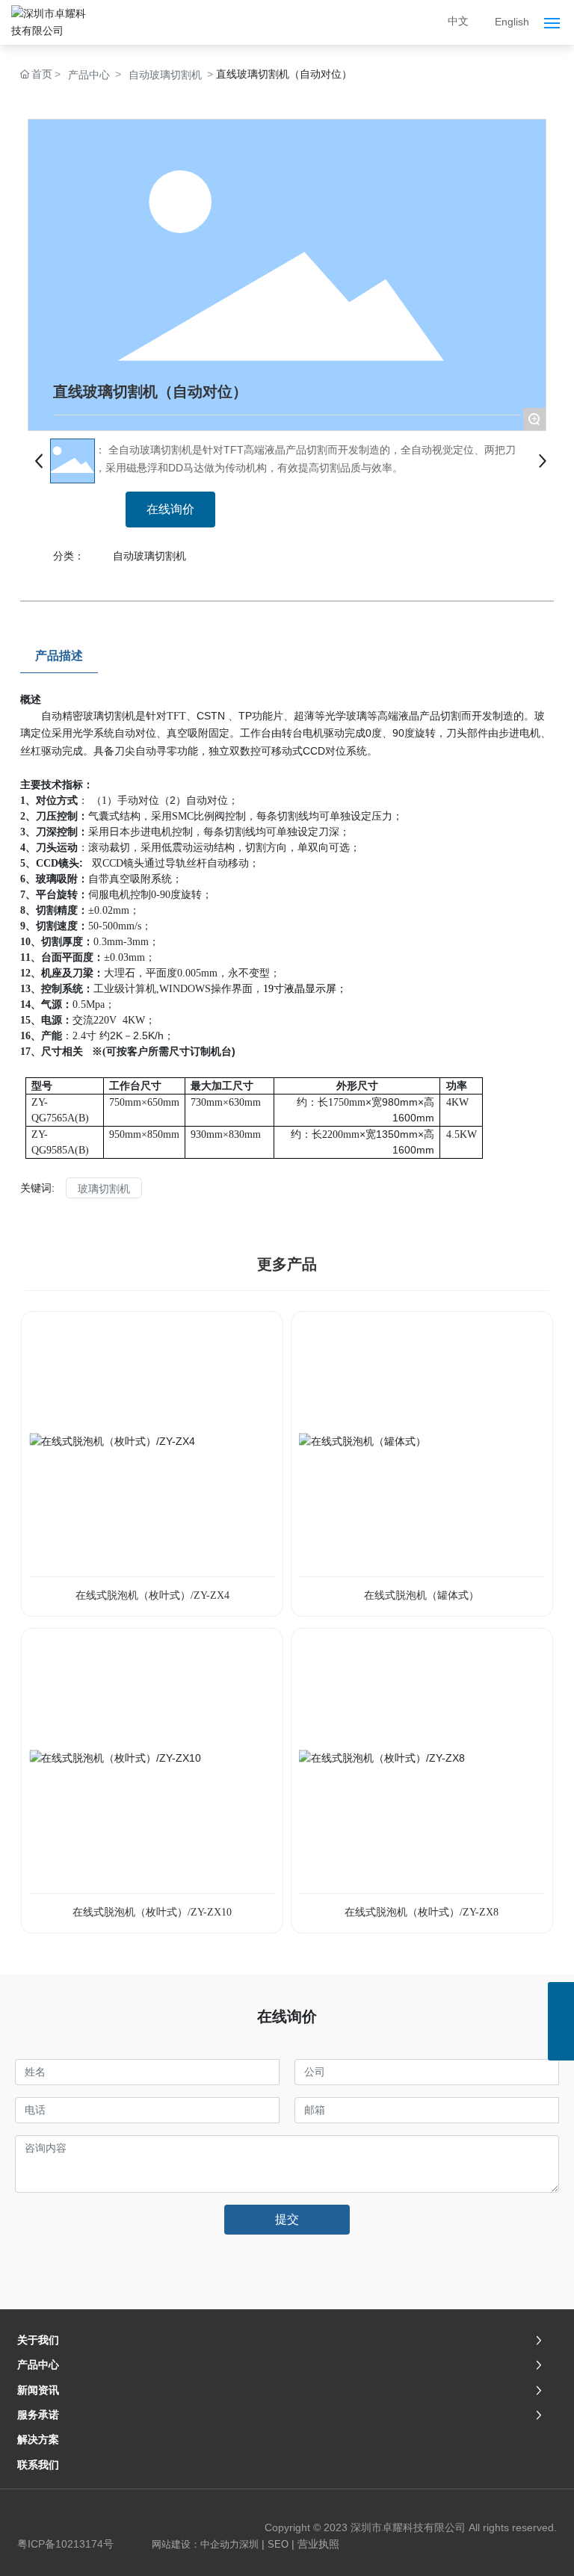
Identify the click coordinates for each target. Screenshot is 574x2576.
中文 (458, 21)
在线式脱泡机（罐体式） (422, 1595)
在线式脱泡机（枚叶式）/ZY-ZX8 (422, 1912)
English (512, 22)
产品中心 (89, 75)
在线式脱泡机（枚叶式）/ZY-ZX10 (152, 1912)
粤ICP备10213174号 (65, 2544)
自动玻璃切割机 (165, 75)
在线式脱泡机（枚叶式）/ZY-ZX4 (152, 1595)
